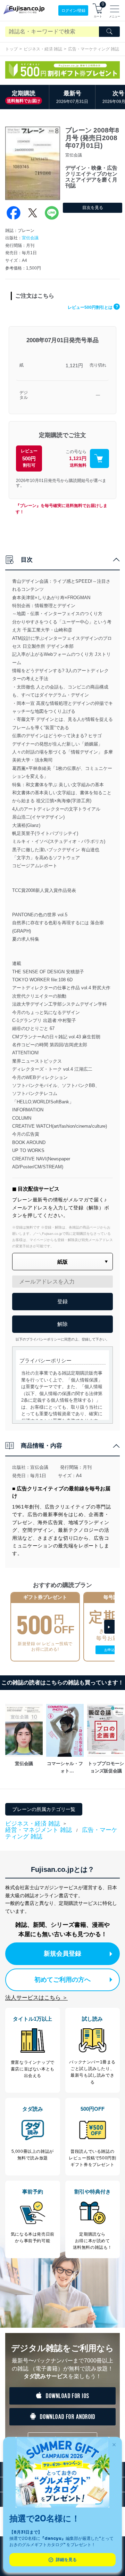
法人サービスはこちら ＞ (36, 1998)
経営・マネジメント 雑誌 (39, 1830)
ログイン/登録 (73, 10)
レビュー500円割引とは (93, 307)
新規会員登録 (62, 1954)
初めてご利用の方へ (62, 1980)
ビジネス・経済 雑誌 (43, 49)
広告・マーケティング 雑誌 (94, 49)
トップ (11, 49)
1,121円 (74, 365)
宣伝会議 (30, 238)
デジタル (24, 395)
